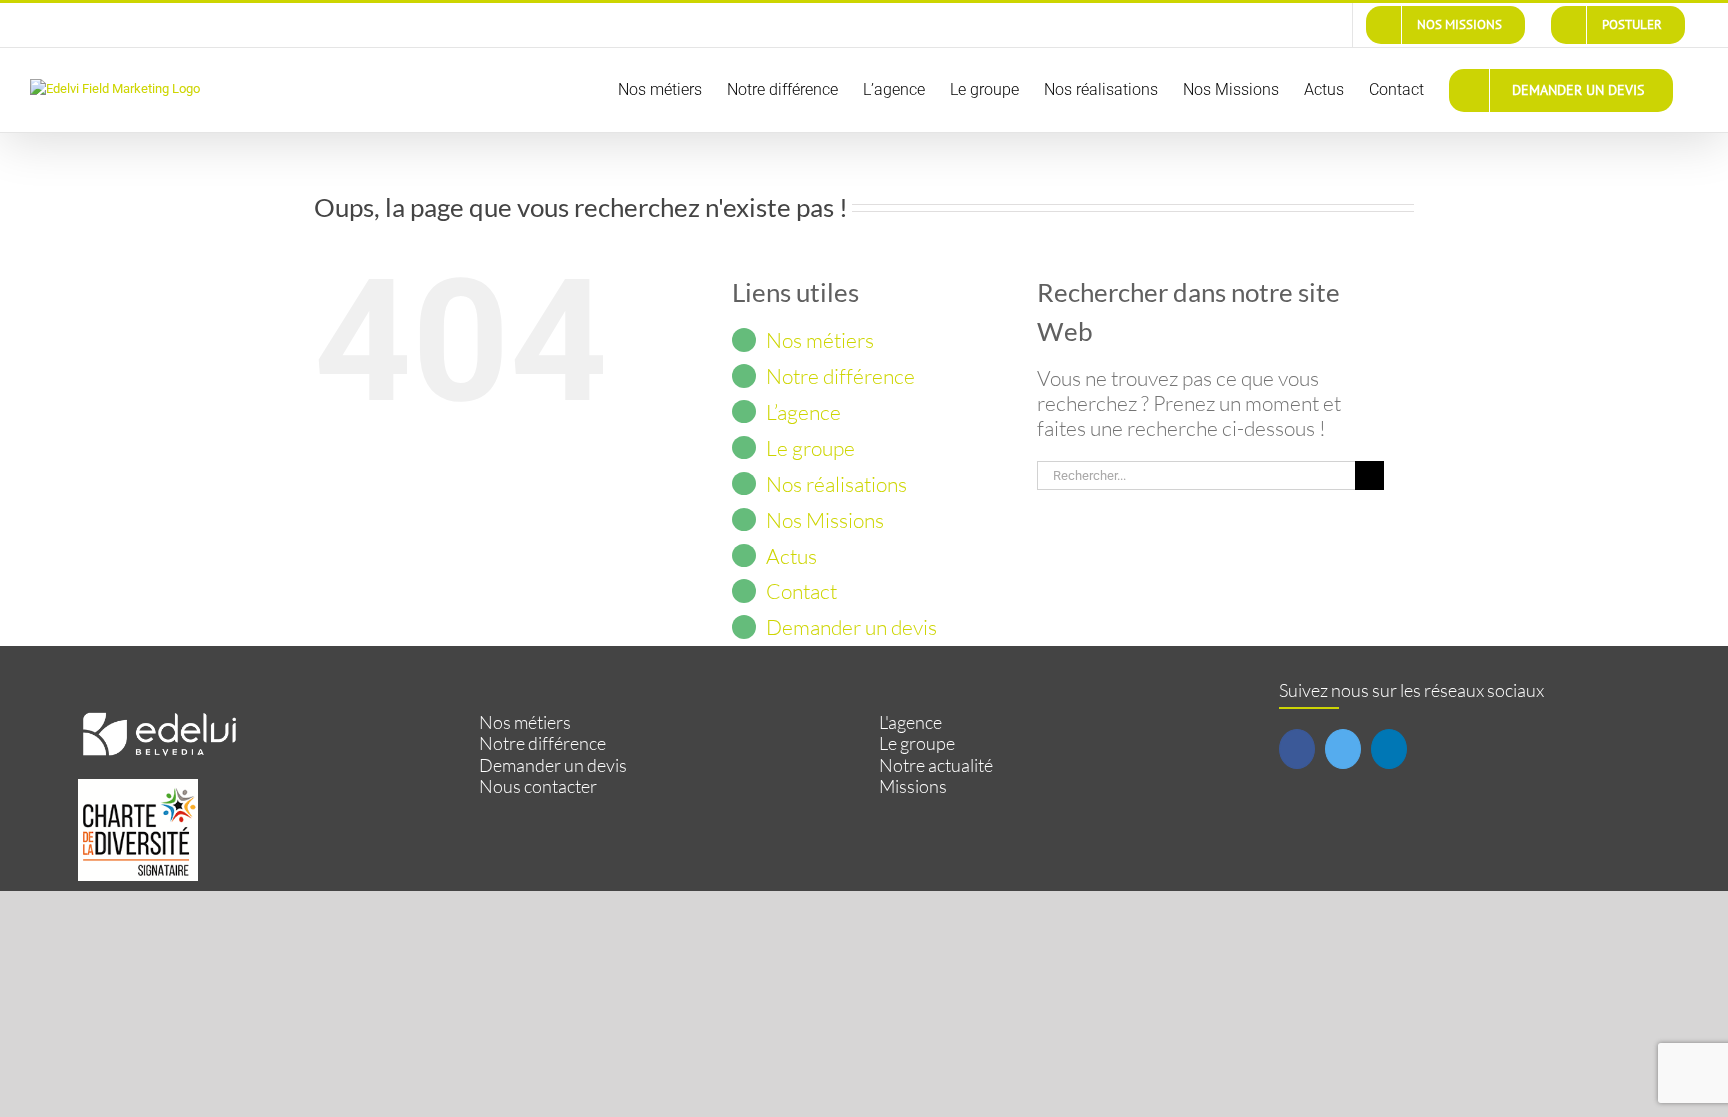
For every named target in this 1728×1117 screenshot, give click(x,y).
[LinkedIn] (1389, 749)
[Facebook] (1297, 749)
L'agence (910, 722)
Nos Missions (825, 520)
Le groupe (810, 448)
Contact (801, 591)
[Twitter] (1343, 749)
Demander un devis (851, 627)
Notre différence (840, 376)
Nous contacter (538, 786)
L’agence (803, 412)
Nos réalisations (836, 484)
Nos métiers (820, 340)
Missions (913, 786)
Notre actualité (936, 765)
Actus (791, 556)
